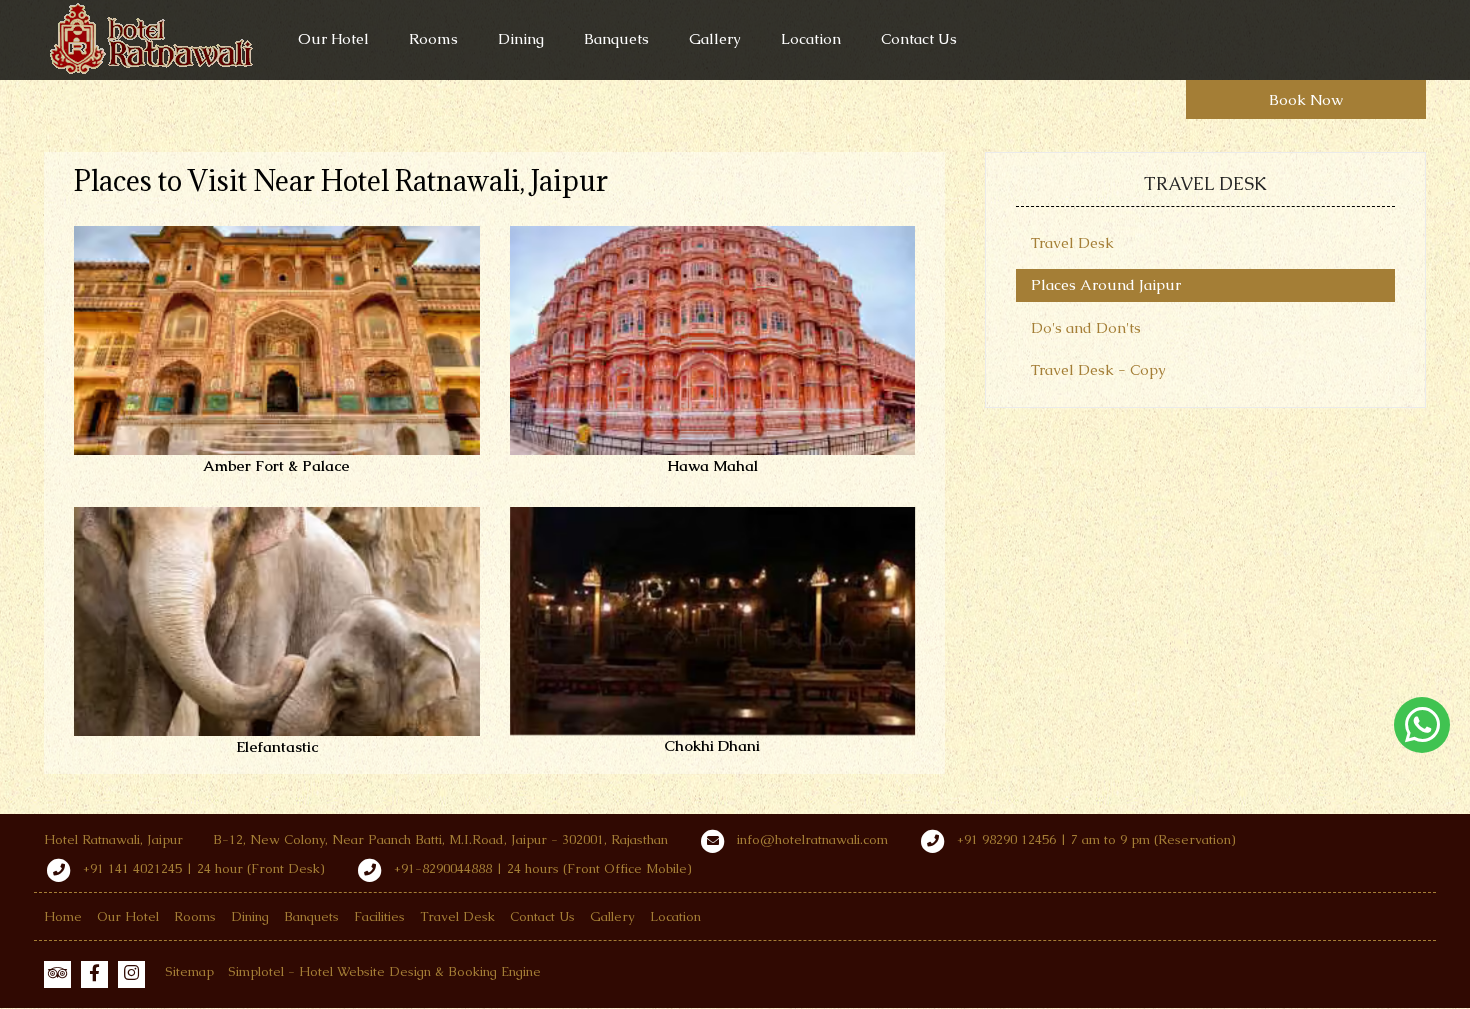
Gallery (715, 38)
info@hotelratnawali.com (812, 839)
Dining (521, 38)
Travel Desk (1072, 242)
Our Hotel (333, 38)
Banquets (616, 38)
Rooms (433, 38)
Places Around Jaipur (1106, 284)
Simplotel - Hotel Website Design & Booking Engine (384, 971)
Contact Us (919, 38)
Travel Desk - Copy (1098, 369)
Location (811, 38)
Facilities (379, 916)
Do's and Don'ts (1086, 327)
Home (63, 916)
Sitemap (189, 971)
